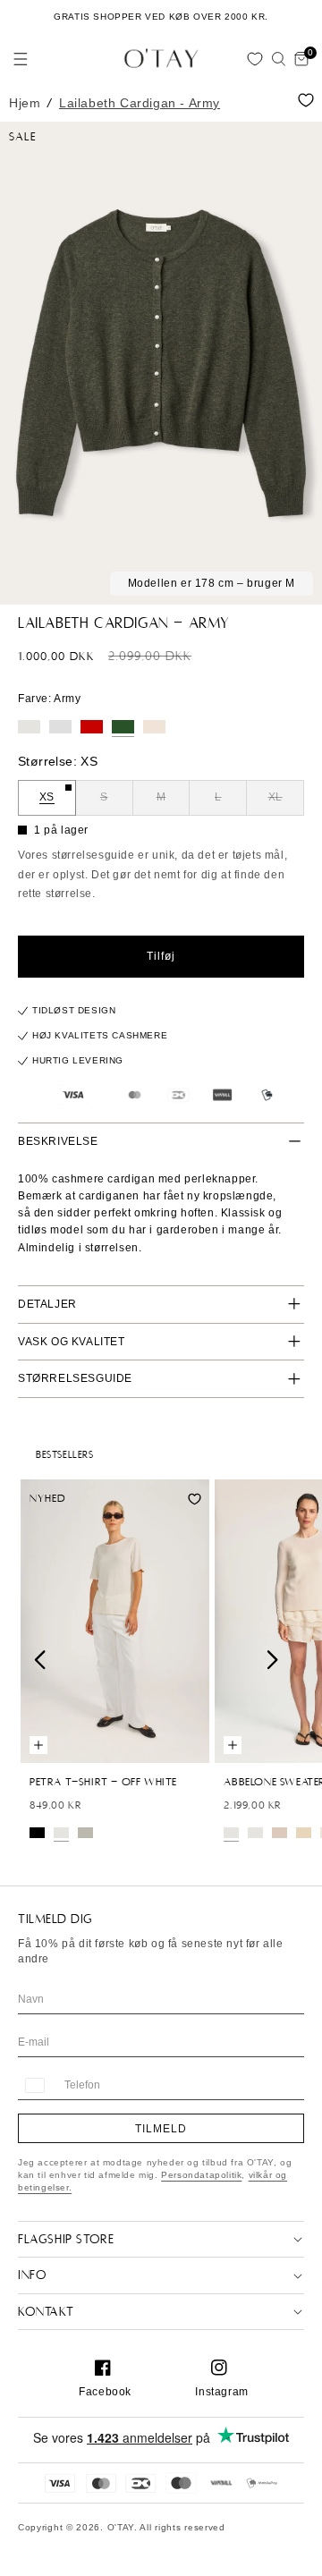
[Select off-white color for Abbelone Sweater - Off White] (231, 1833)
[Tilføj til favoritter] (306, 100)
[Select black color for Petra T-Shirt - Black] (37, 1833)
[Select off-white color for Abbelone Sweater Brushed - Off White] (255, 1833)
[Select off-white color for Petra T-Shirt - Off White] (61, 1833)
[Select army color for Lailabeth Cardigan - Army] (123, 727)
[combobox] (34, 2085)
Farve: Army (50, 699)
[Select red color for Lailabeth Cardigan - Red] (92, 727)
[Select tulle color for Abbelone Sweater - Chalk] (280, 1833)
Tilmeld (161, 2129)
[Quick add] (38, 1745)
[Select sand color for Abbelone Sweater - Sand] (304, 1833)
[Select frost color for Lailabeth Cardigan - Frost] (60, 727)
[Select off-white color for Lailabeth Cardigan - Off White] (29, 727)
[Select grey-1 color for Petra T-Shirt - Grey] (85, 1833)
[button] (21, 59)
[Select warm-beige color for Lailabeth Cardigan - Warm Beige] (154, 727)
